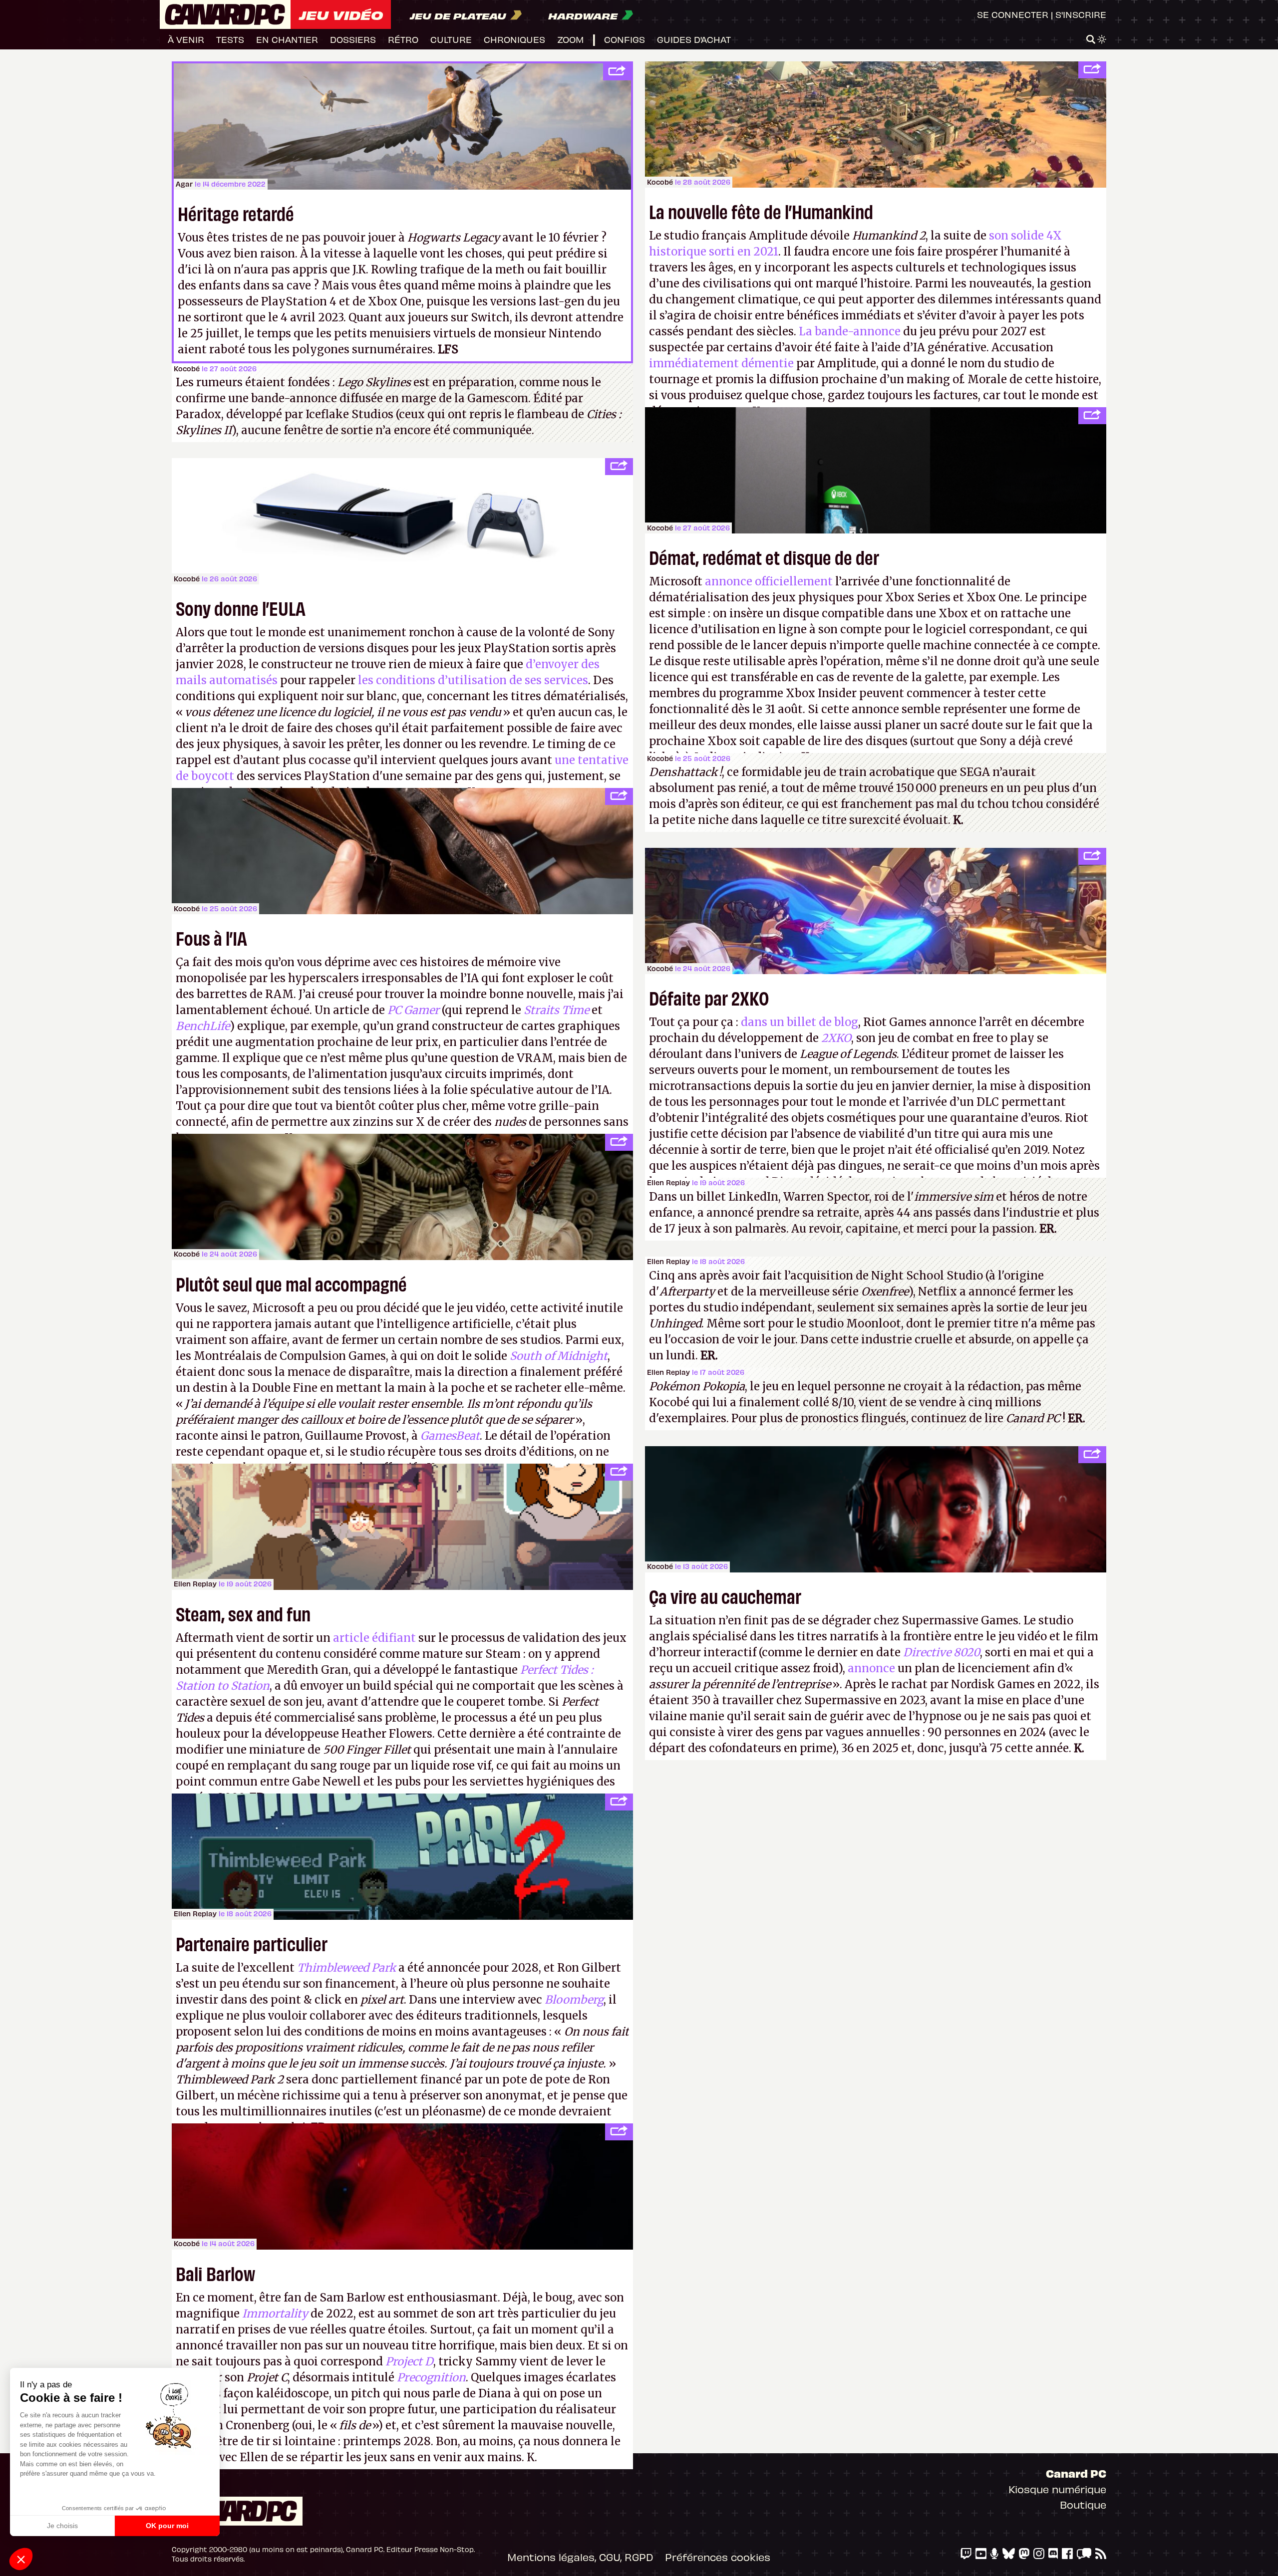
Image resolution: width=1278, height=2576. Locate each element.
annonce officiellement (769, 581)
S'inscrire (1081, 14)
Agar (184, 184)
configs (625, 39)
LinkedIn (753, 1197)
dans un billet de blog (799, 1022)
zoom (571, 39)
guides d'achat (694, 39)
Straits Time (556, 1010)
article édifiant (374, 1638)
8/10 (843, 1402)
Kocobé (660, 182)
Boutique (1083, 2504)
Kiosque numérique (1057, 2489)
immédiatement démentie (721, 363)
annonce (871, 1668)
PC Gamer (413, 1010)
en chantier (287, 39)
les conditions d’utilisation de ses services (473, 680)
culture (451, 39)
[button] (21, 2559)
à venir (186, 39)
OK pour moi (167, 2526)
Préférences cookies (718, 2557)
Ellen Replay (668, 1182)
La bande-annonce (850, 331)
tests (230, 39)
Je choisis (62, 2526)
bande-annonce (294, 398)
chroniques (514, 39)
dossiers (353, 39)
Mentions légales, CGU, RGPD (580, 2557)
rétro (403, 39)
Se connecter (1013, 14)
